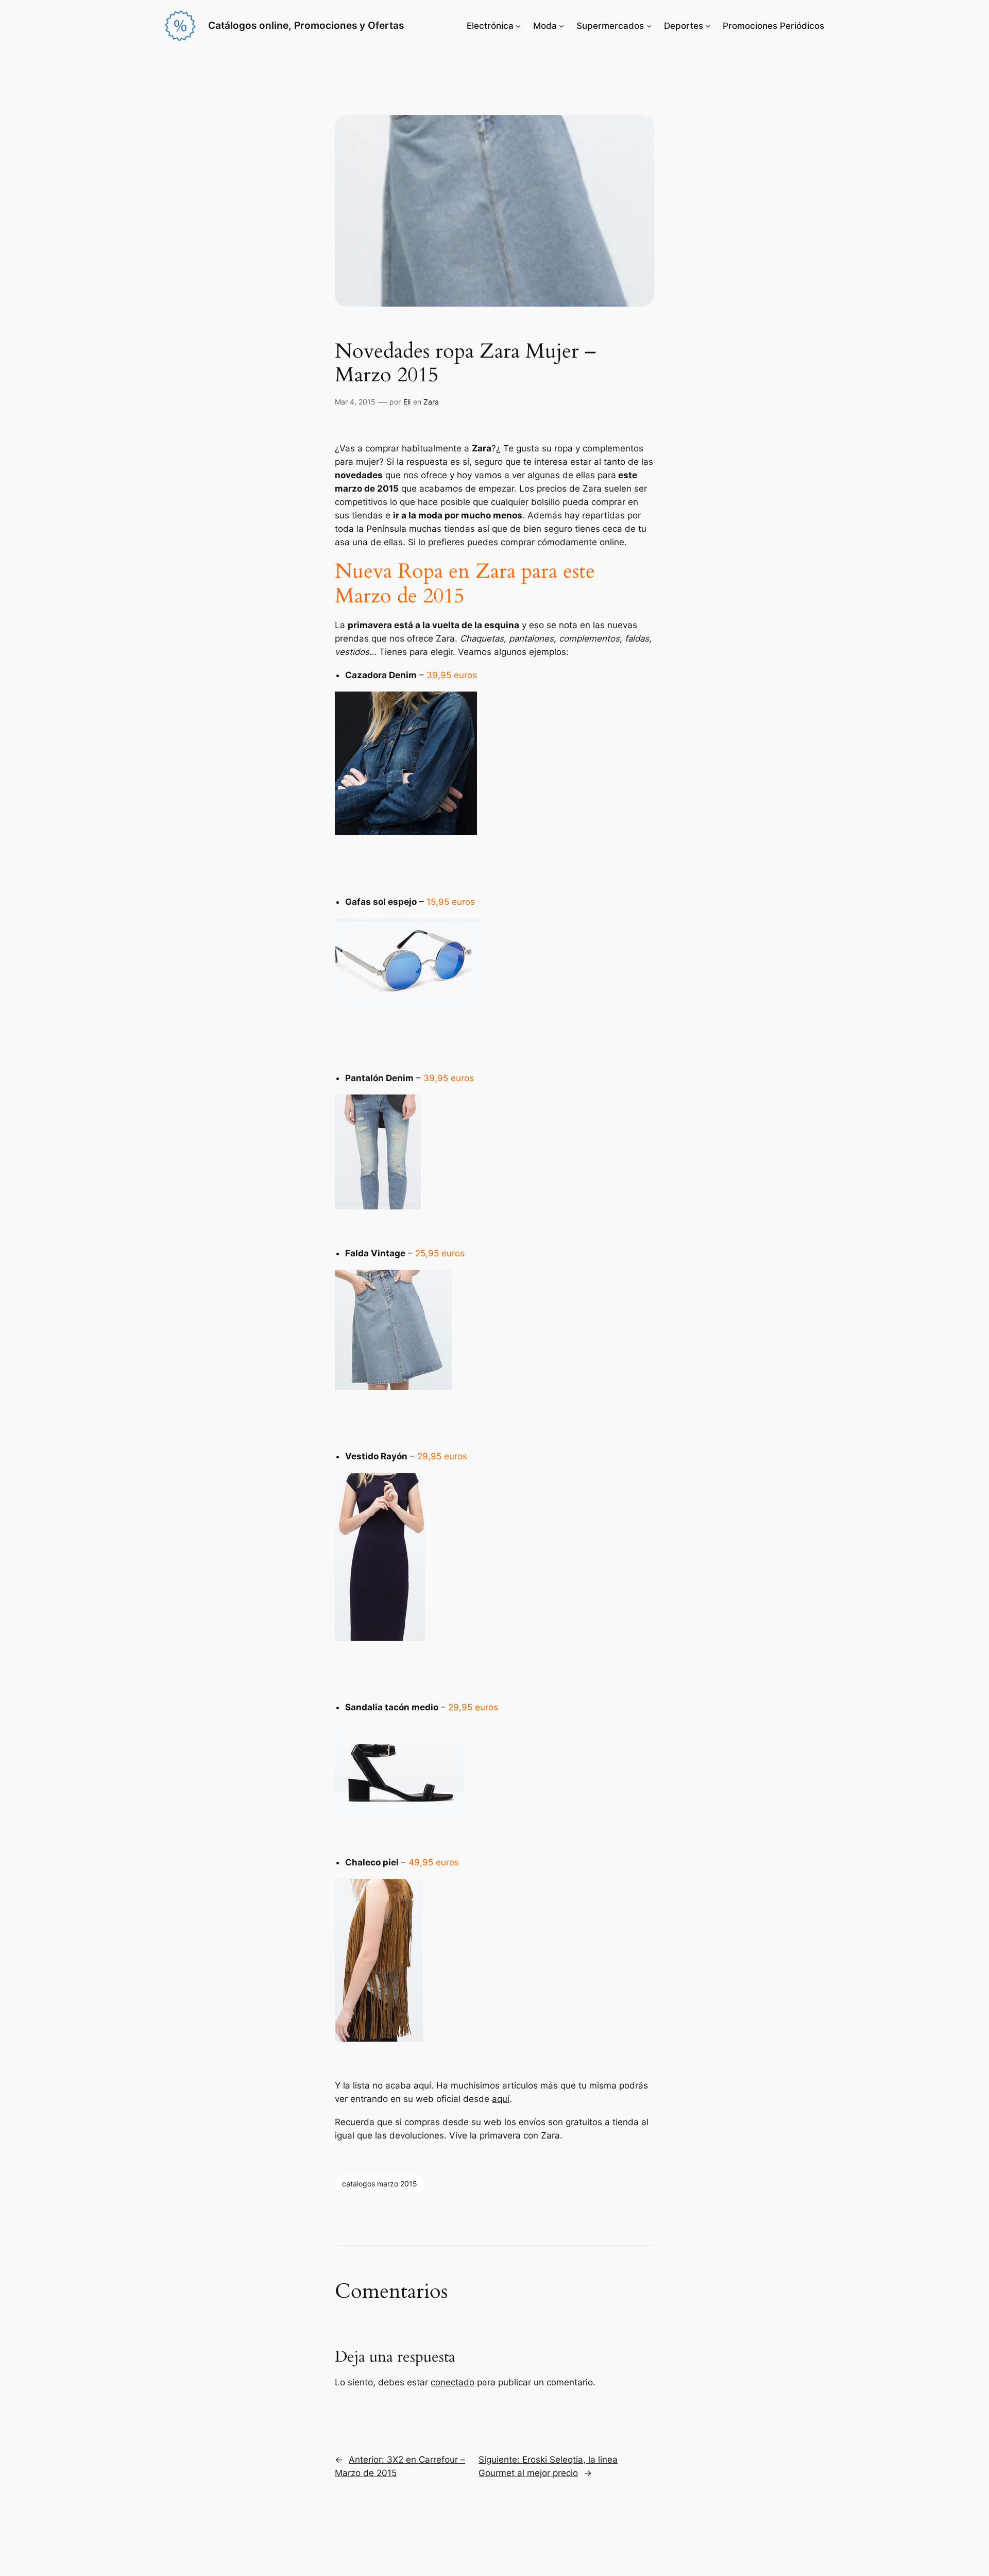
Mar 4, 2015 (355, 402)
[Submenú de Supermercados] (649, 26)
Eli (407, 402)
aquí (501, 2099)
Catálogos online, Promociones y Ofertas (306, 25)
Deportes (684, 26)
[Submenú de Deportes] (708, 26)
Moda (545, 26)
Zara (431, 402)
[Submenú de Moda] (561, 26)
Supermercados (610, 26)
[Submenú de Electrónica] (518, 26)
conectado (453, 2382)
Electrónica (490, 26)
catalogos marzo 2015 (380, 2184)
